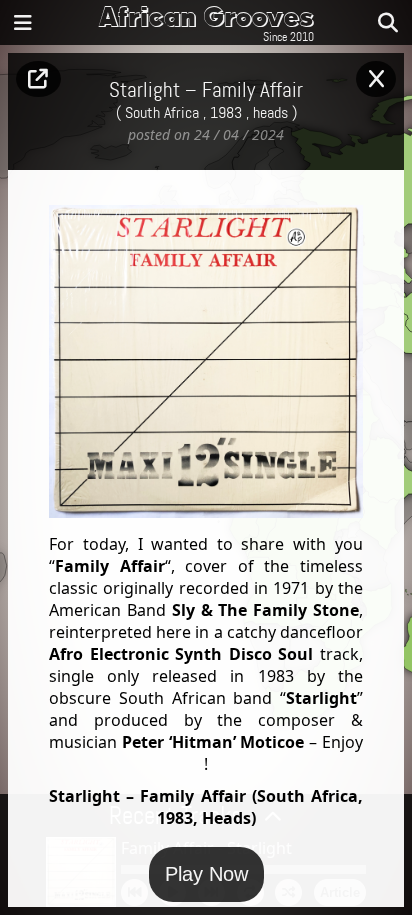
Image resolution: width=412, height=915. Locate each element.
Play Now (206, 874)
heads (270, 113)
